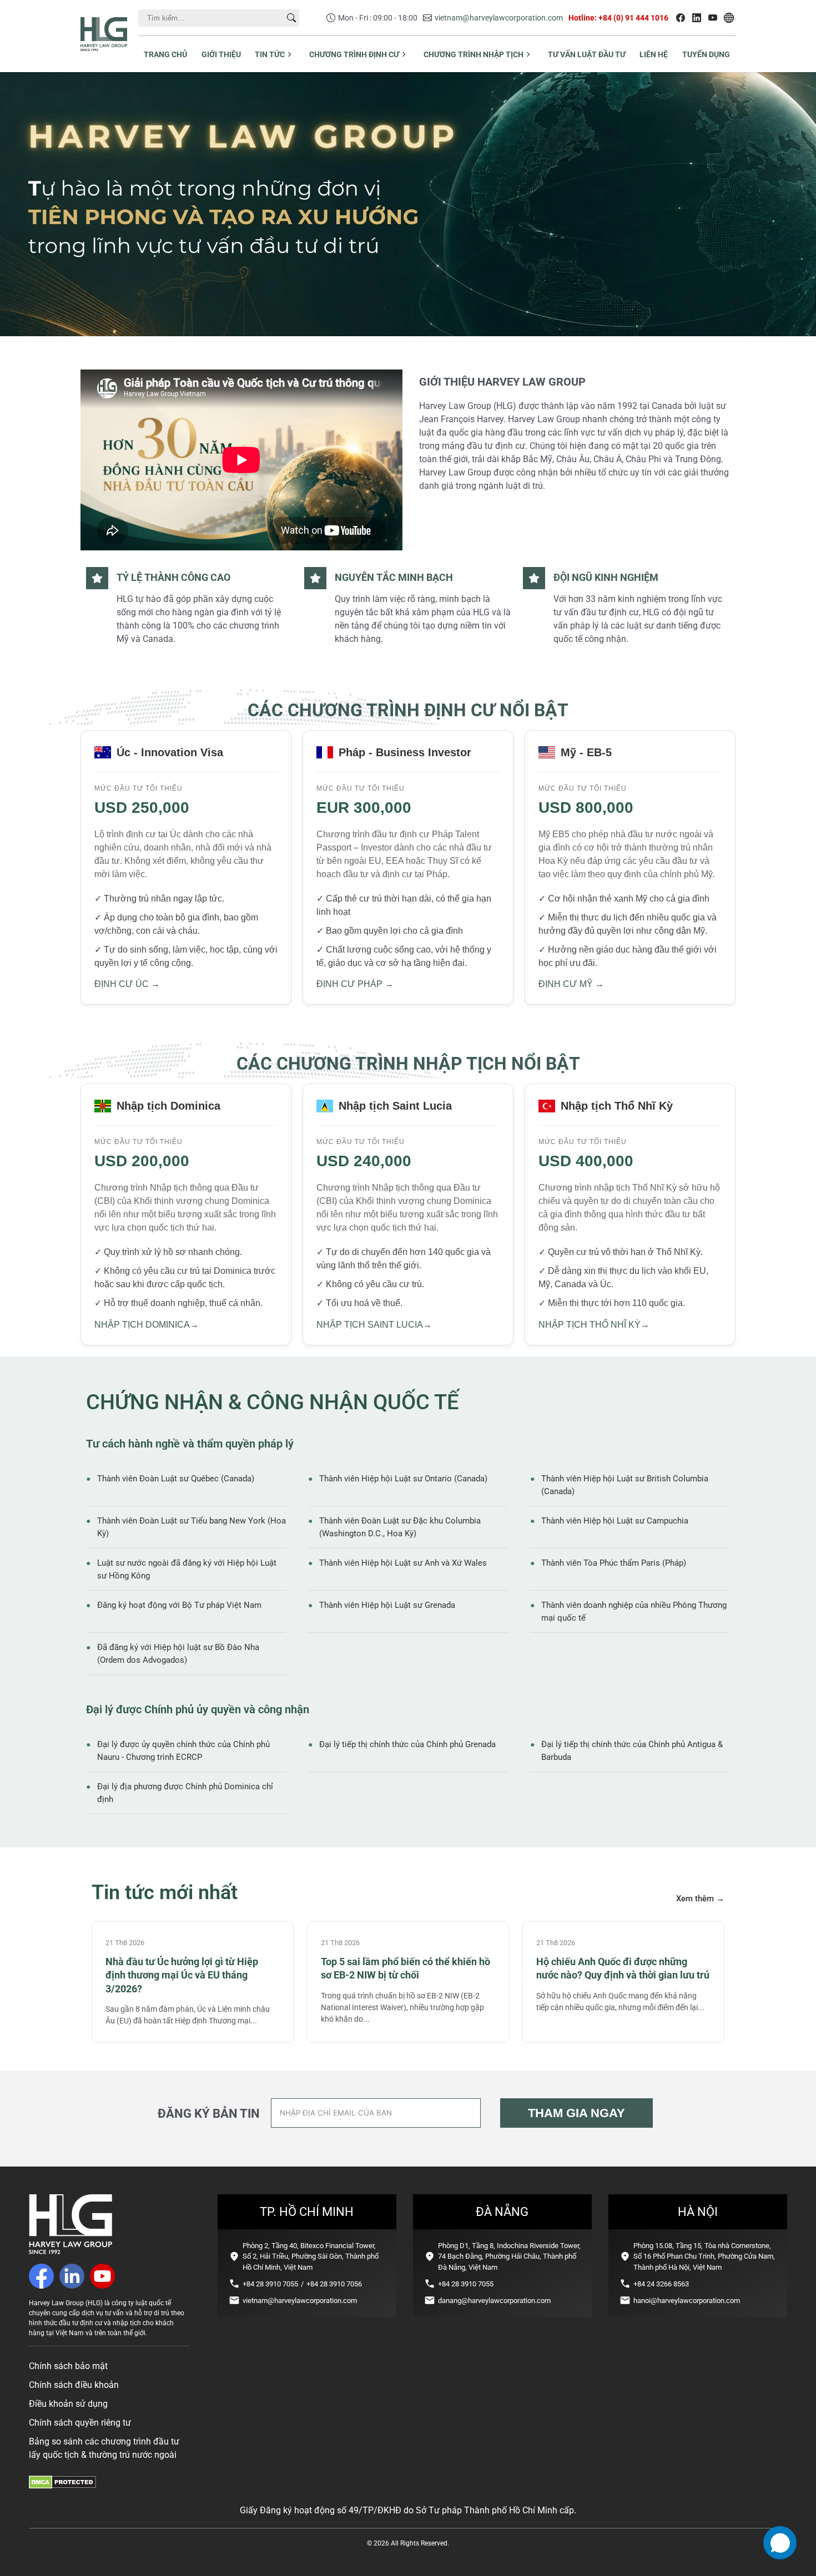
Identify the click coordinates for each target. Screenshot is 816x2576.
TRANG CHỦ (165, 54)
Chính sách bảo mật (68, 2366)
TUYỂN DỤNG (706, 54)
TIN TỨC (270, 54)
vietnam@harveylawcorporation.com (499, 18)
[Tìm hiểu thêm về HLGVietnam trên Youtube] (713, 18)
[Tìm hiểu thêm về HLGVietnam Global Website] (729, 18)
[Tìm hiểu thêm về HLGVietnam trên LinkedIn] (697, 18)
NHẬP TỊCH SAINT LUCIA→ (374, 1325)
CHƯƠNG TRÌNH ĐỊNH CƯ (354, 54)
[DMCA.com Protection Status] (62, 2486)
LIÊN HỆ (654, 54)
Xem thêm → (700, 1899)
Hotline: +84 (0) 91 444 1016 (618, 18)
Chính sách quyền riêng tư (80, 2423)
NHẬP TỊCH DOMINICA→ (147, 1325)
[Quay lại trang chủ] (70, 2251)
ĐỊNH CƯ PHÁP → (355, 984)
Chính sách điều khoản (74, 2385)
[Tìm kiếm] (291, 18)
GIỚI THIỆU (221, 54)
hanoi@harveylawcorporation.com (687, 2301)
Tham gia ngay (576, 2113)
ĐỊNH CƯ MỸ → (571, 984)
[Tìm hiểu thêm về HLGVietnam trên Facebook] (681, 18)
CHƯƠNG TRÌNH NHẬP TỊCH (474, 54)
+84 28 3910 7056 (334, 2284)
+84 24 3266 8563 (661, 2284)
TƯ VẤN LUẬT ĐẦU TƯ (587, 54)
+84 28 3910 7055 (270, 2284)
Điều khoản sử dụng (68, 2404)
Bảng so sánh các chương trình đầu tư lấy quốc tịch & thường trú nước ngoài (104, 2448)
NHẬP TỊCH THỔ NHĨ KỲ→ (594, 1325)
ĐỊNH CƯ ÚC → (127, 984)
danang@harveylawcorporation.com (494, 2301)
